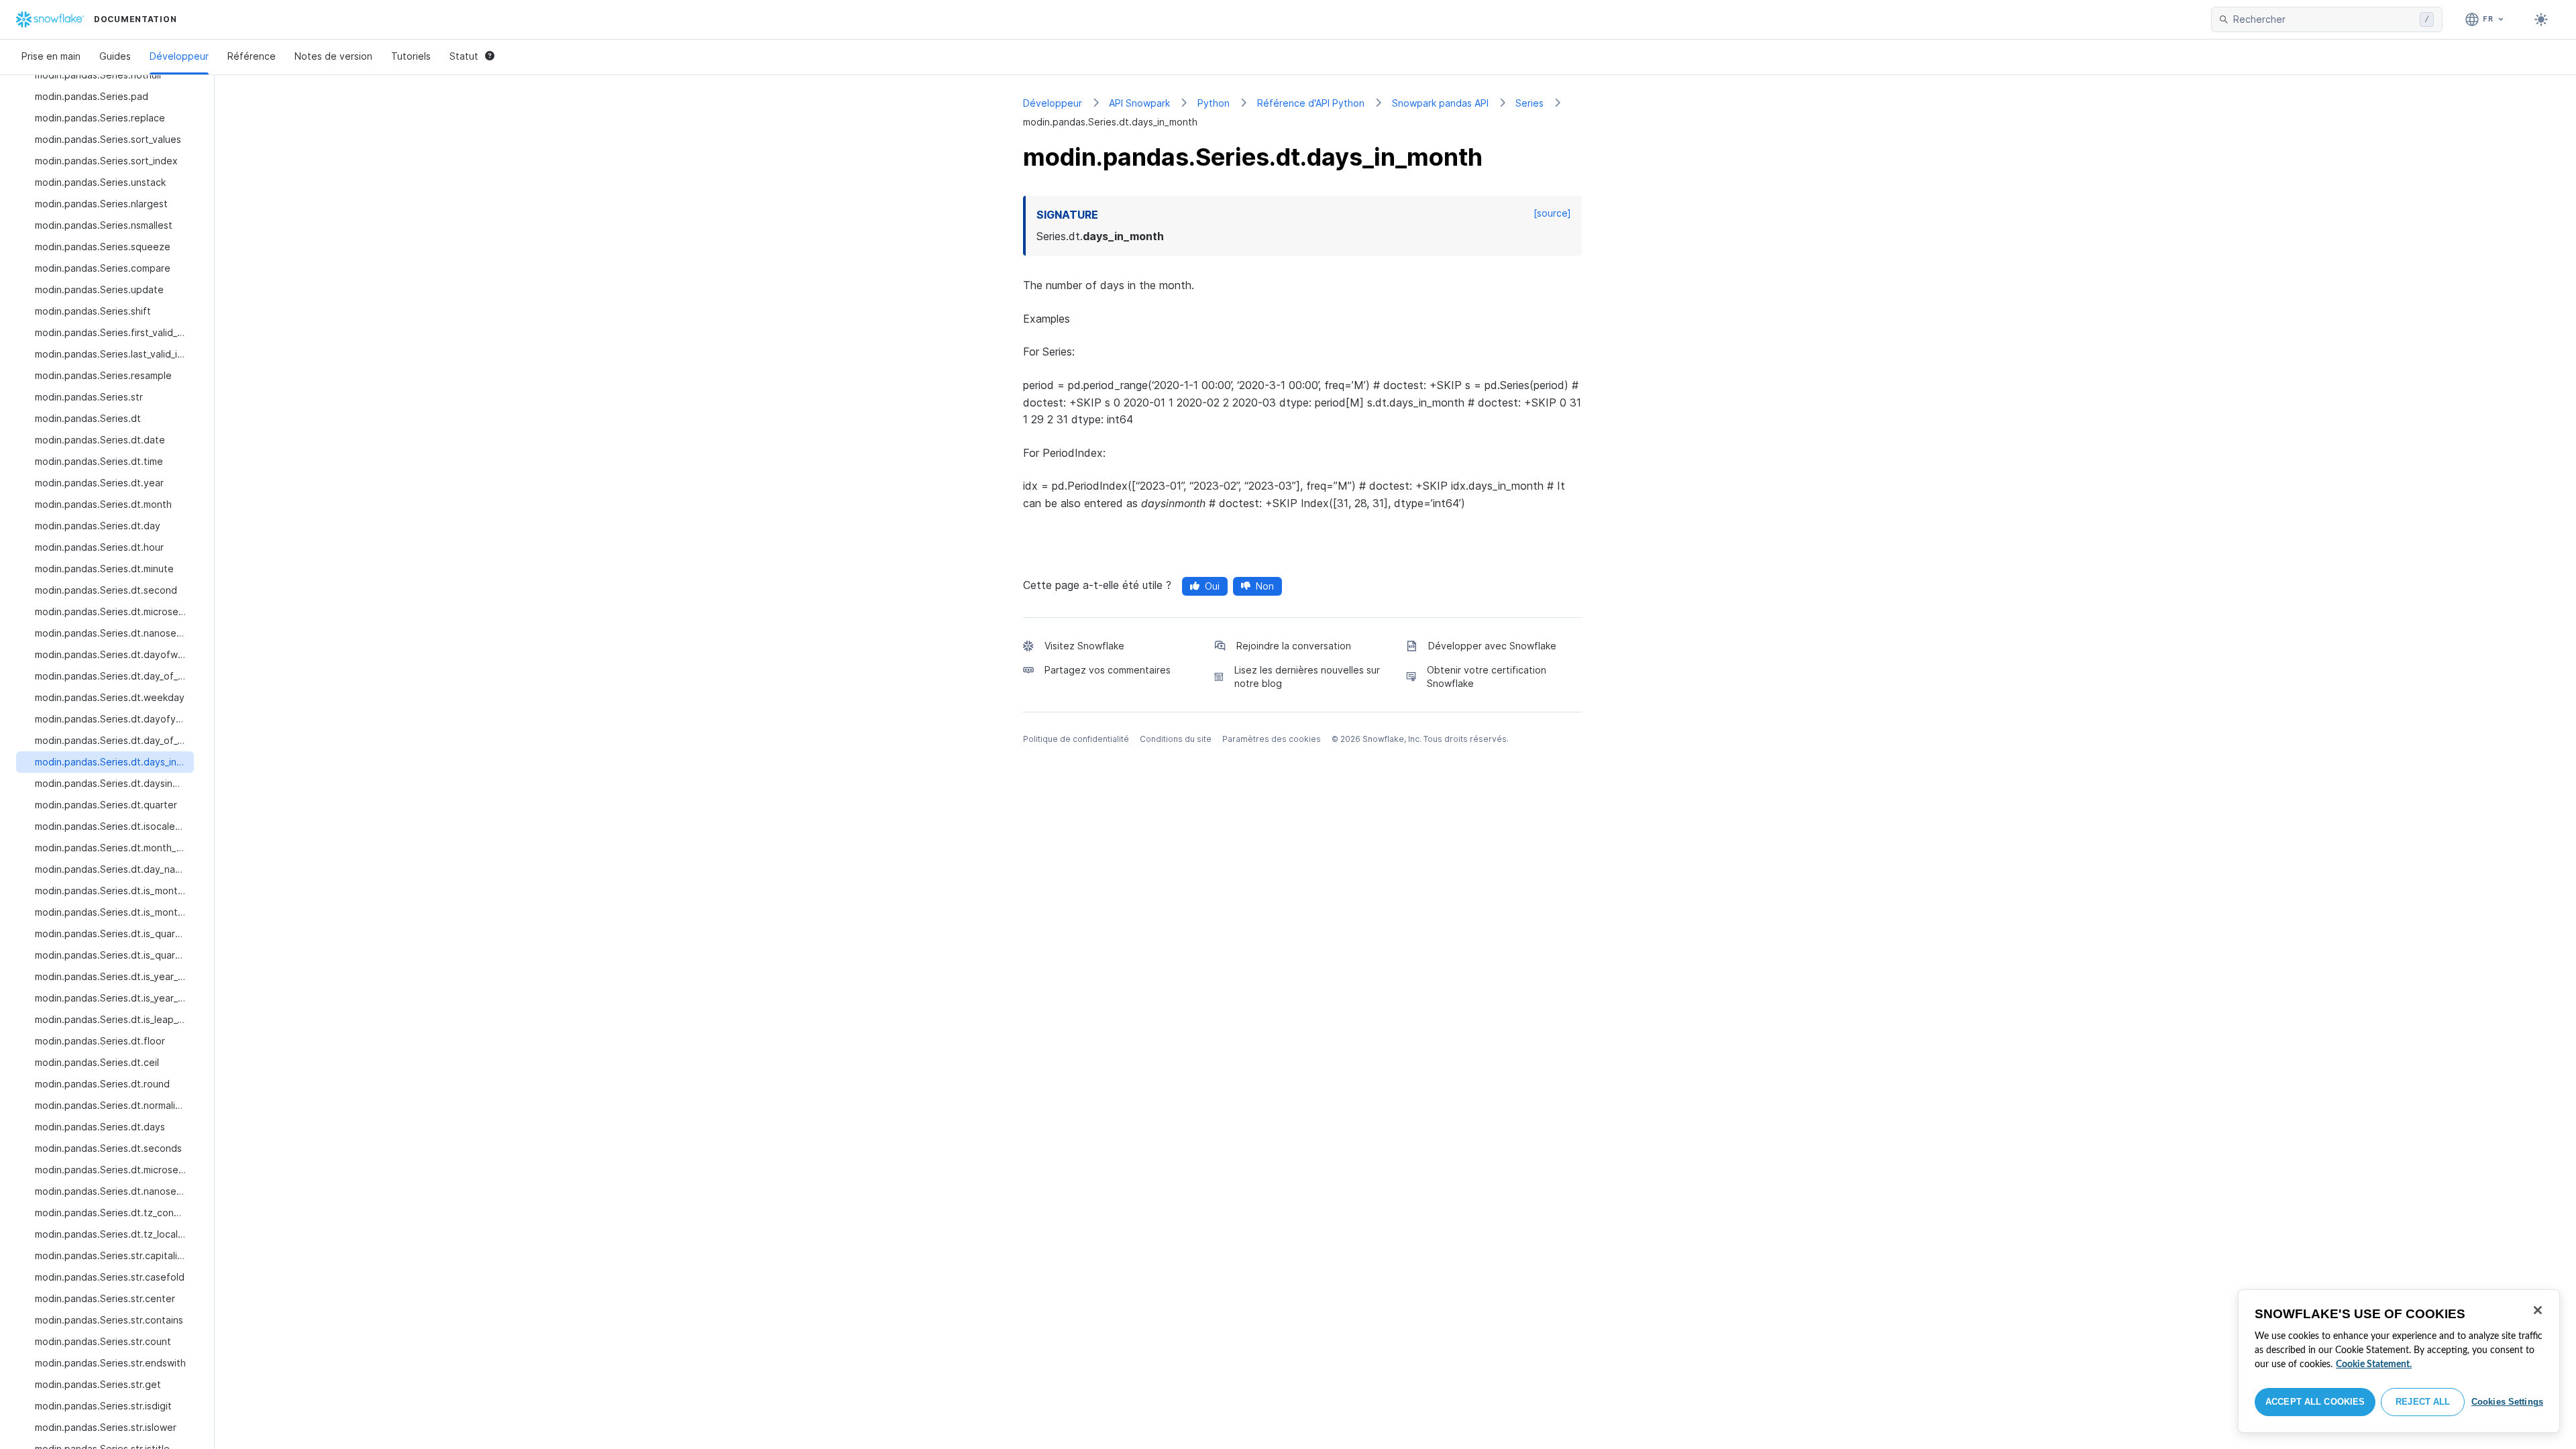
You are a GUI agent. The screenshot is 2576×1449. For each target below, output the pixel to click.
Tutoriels (411, 56)
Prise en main (51, 56)
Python (1214, 103)
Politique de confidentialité (1076, 739)
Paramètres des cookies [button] (1272, 739)
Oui (1212, 586)
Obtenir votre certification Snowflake (1487, 677)
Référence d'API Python (1311, 103)
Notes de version (333, 56)
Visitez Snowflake (1084, 646)
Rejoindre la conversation (1294, 646)
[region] (2399, 1361)
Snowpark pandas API (1440, 103)
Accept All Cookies (2315, 1402)
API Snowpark (1139, 103)
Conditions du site (1176, 739)
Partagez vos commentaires (1108, 670)
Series (1529, 103)
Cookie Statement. (2374, 1364)
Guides (115, 56)
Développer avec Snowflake (1492, 646)
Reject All (2423, 1402)
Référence (252, 56)
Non (1265, 586)
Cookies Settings (2507, 1402)
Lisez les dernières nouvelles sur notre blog (1307, 677)
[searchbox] (2324, 19)
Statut (464, 56)
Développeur (179, 56)
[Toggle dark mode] (2541, 19)
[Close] (2538, 1310)
